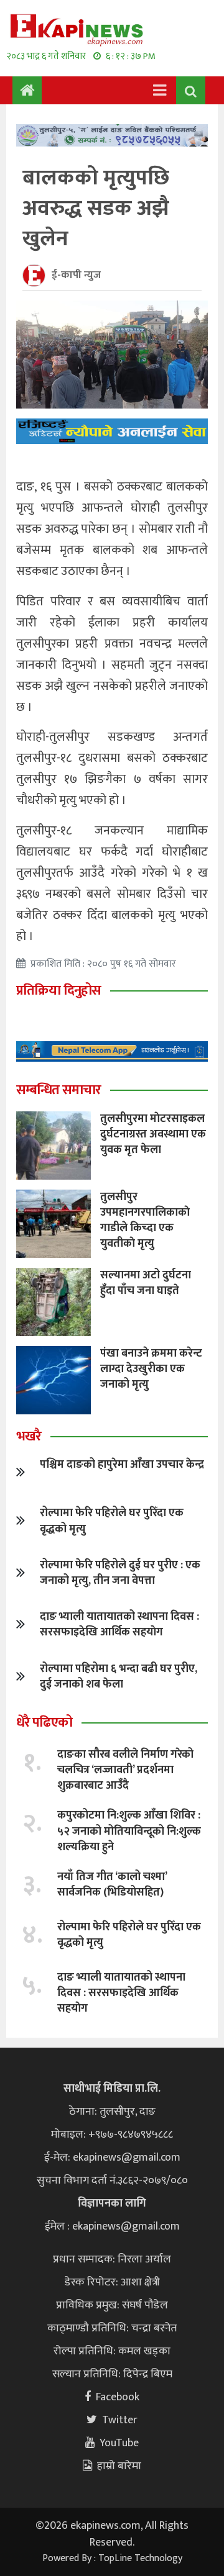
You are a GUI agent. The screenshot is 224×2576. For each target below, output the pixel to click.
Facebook (118, 2397)
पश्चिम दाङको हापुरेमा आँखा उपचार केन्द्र (122, 1465)
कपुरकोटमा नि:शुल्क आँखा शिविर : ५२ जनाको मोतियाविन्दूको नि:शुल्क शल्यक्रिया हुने (129, 1831)
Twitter (120, 2420)
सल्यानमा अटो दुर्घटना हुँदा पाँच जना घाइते (146, 1283)
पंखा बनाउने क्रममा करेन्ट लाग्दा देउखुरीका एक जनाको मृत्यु (151, 1369)
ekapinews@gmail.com (127, 2158)
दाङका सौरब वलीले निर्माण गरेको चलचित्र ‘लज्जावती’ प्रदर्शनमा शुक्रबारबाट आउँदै (125, 1770)
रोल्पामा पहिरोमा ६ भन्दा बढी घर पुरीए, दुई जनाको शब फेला (119, 1677)
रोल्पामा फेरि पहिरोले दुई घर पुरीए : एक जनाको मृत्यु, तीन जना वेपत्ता (120, 1573)
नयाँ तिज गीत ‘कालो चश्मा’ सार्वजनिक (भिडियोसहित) (112, 1885)
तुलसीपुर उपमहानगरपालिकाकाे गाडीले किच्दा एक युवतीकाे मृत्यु (145, 1221)
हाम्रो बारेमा (119, 2466)
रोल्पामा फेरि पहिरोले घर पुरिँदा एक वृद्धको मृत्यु (112, 1521)
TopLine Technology (140, 2558)
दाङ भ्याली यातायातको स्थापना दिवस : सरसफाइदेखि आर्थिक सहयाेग (119, 1625)
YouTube (119, 2443)
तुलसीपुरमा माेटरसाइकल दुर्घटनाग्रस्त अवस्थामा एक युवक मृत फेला (153, 1134)
